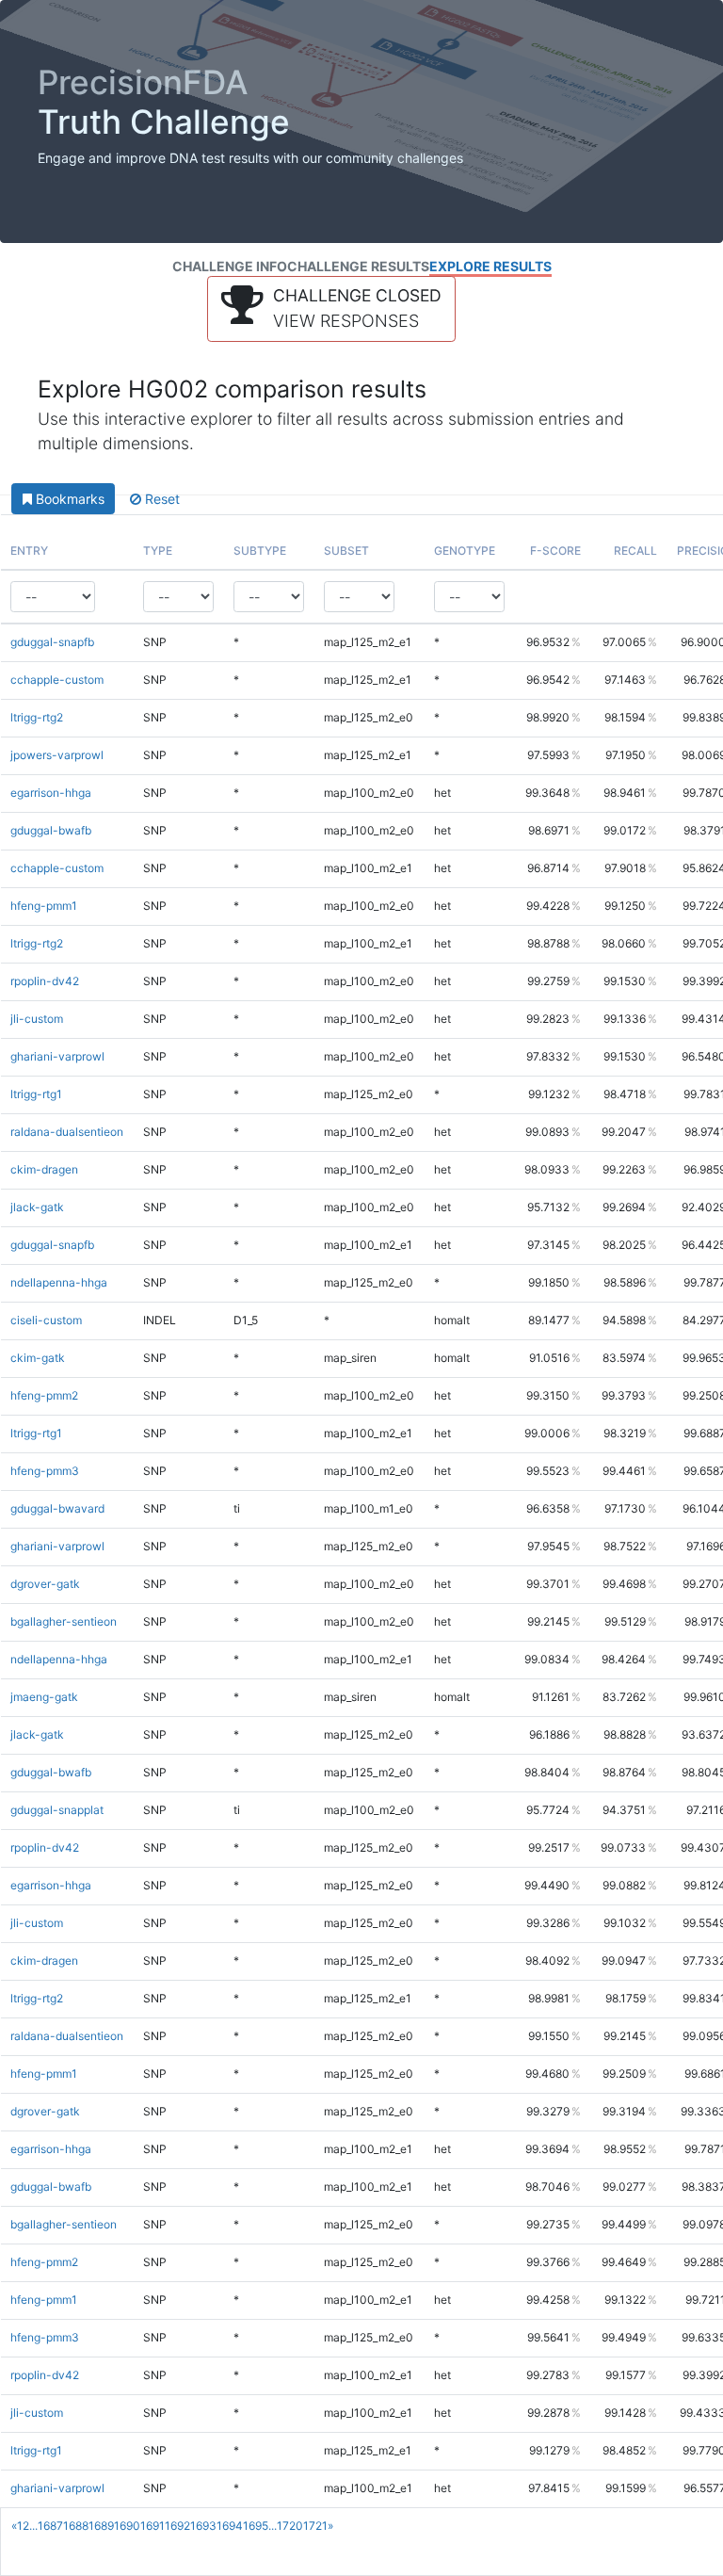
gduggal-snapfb (52, 642)
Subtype (260, 551)
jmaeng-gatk (44, 1697)
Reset (161, 499)
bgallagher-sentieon (64, 1621)
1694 (230, 2526)
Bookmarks (68, 499)
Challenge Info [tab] (230, 266)
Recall (635, 551)
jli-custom (37, 1019)
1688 (76, 2526)
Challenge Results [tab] (358, 266)
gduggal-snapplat (57, 1810)
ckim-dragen (44, 1169)
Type (158, 551)
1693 (203, 2526)
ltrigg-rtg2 (37, 717)
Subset (346, 551)
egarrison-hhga (51, 793)
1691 (153, 2526)
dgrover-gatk (45, 1584)
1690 (127, 2526)
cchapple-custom (57, 680)
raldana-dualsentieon (67, 1132)
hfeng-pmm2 (44, 1395)
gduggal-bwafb (51, 830)
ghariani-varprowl (57, 1056)
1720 (290, 2526)
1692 (177, 2526)
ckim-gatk (38, 1358)
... (33, 2526)
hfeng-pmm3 (45, 1471)
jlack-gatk (37, 1207)
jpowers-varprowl (57, 755)
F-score (555, 551)
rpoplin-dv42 (45, 981)
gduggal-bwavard (57, 1508)
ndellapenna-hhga (59, 1282)
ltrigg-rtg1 (36, 1094)
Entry (29, 551)
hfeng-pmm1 (44, 906)
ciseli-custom (46, 1320)
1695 (256, 2526)
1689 (101, 2526)
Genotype (465, 551)
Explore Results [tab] (490, 266)
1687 (50, 2526)
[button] (331, 309)
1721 (315, 2526)
